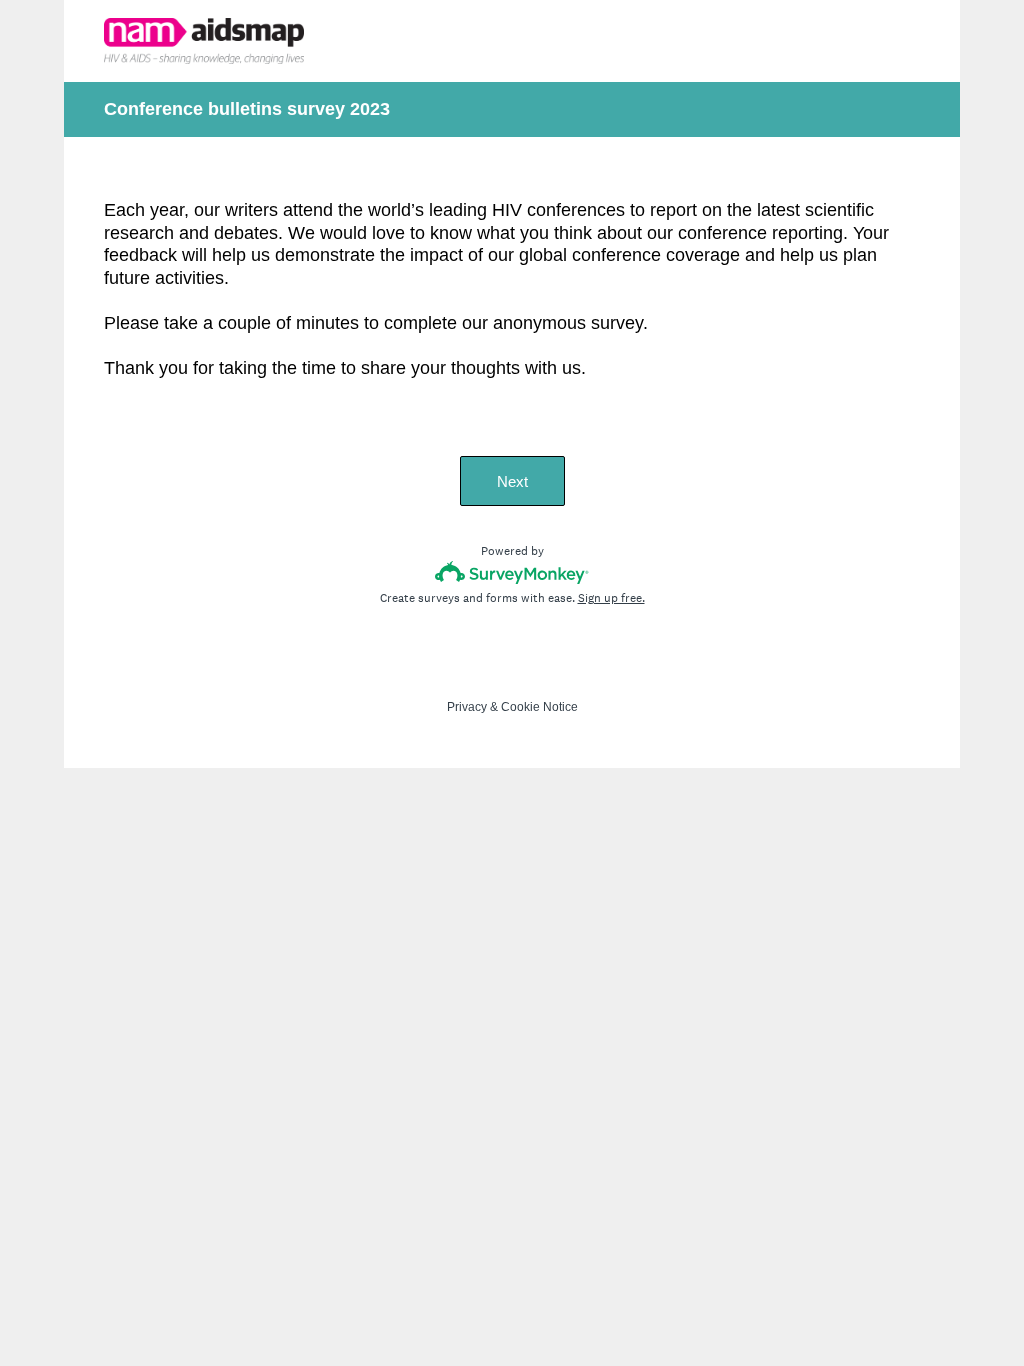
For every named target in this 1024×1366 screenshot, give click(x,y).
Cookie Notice (539, 707)
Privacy (467, 707)
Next (512, 481)
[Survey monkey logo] (512, 572)
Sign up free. (611, 598)
